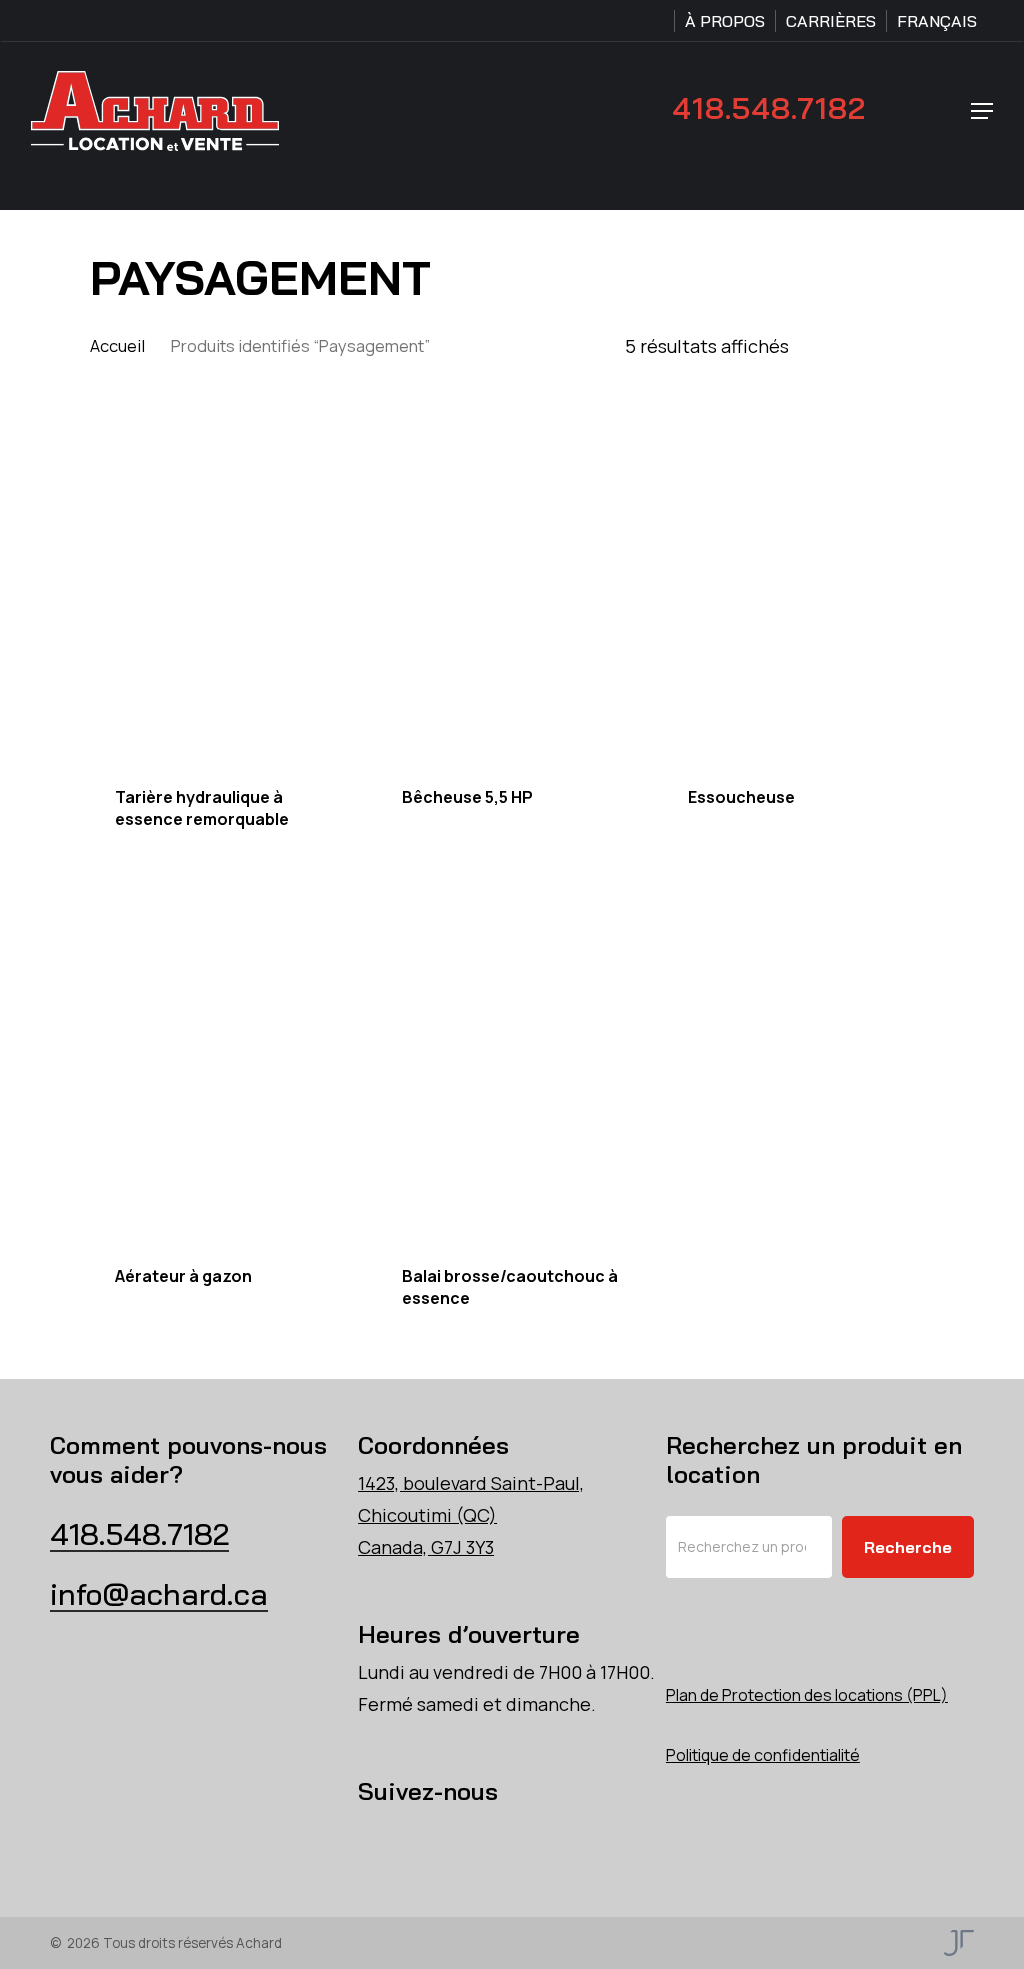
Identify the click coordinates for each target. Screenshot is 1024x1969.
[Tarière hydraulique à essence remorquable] (224, 591)
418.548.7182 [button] (139, 1534)
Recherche (908, 1547)
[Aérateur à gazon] (224, 1070)
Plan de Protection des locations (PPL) (807, 1695)
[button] (982, 111)
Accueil (117, 345)
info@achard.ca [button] (159, 1594)
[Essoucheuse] (797, 591)
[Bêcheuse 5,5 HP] (511, 591)
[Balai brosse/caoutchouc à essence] (511, 1070)
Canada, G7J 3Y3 (426, 1547)
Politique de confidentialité (763, 1755)
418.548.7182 (769, 108)
